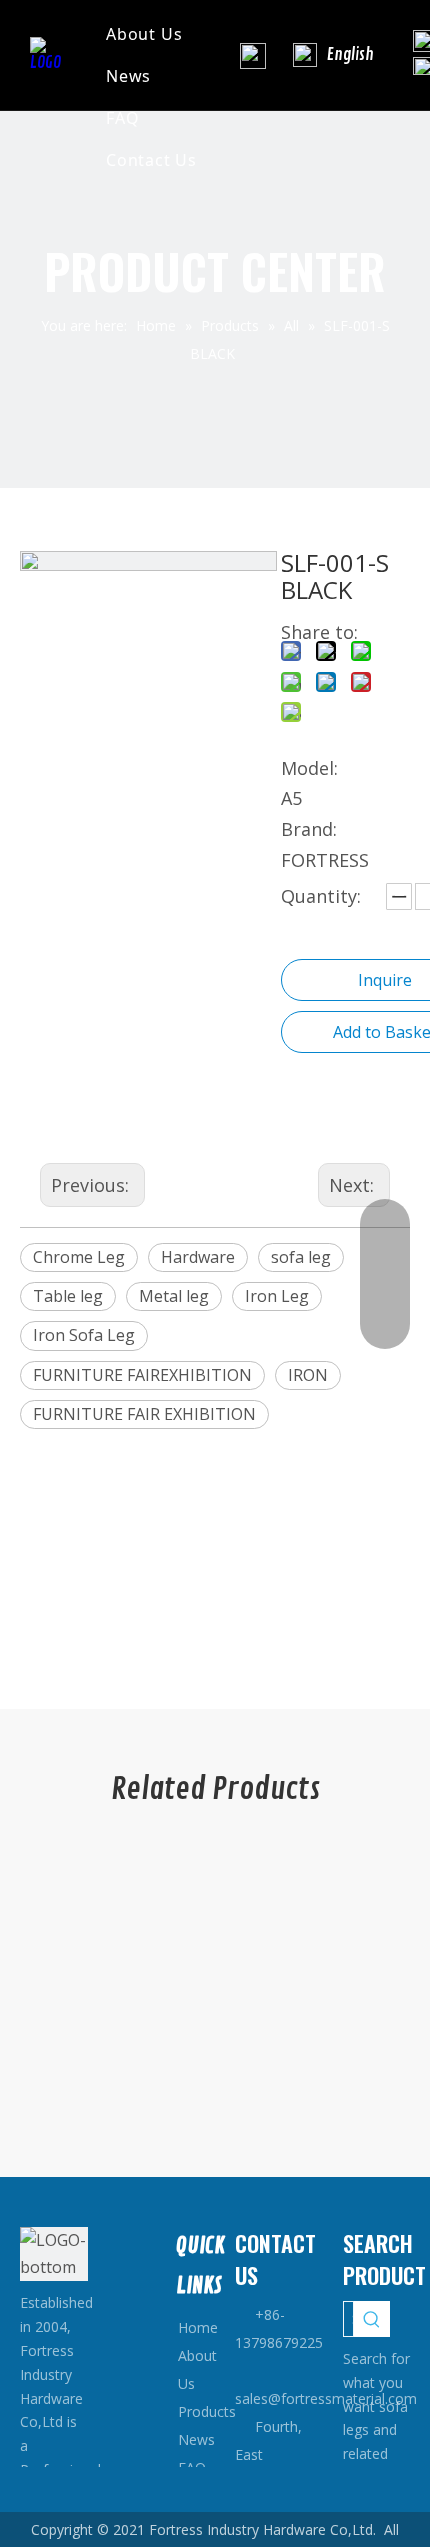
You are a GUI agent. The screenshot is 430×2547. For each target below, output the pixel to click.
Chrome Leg (79, 1257)
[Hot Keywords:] (372, 2319)
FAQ (122, 118)
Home (198, 2327)
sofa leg (301, 1257)
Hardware (198, 1257)
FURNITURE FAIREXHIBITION (142, 1375)
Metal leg (174, 1296)
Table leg (68, 1296)
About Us (144, 34)
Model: (309, 768)
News (128, 76)
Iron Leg (277, 1296)
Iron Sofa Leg (84, 1335)
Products (207, 2411)
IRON (308, 1375)
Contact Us (151, 160)
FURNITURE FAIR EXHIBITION (144, 1414)
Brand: (309, 829)
